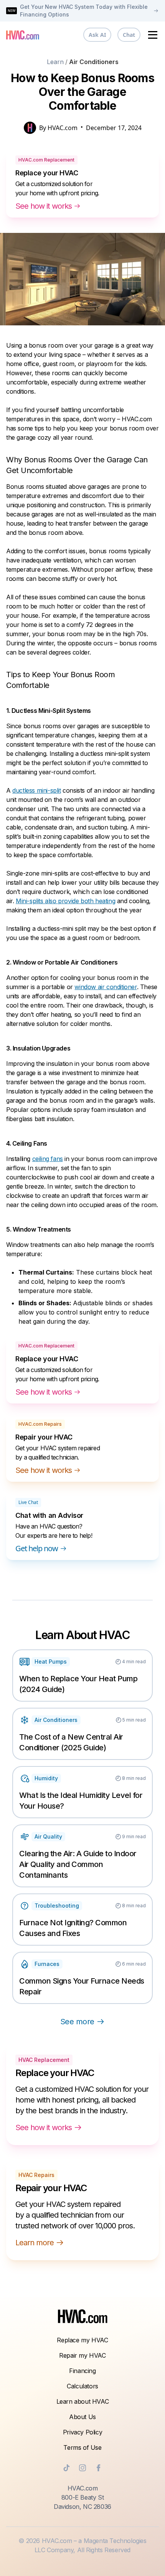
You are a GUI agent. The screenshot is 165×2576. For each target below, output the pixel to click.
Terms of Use (82, 2447)
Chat (129, 35)
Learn (55, 62)
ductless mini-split (36, 790)
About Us (82, 2417)
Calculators (82, 2386)
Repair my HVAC (82, 2355)
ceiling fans (48, 1159)
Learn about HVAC (83, 2401)
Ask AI (97, 35)
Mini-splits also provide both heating (65, 901)
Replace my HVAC (82, 2340)
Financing (82, 2371)
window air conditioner (106, 987)
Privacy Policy (82, 2432)
